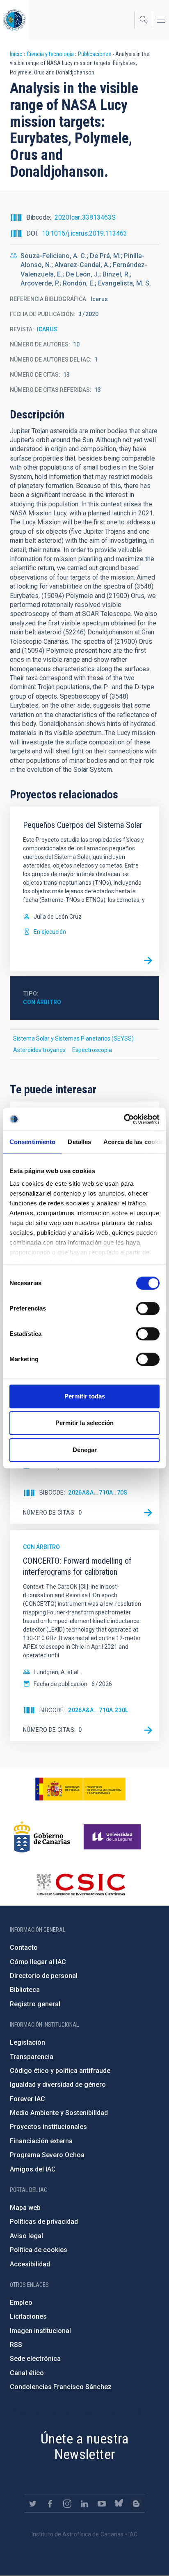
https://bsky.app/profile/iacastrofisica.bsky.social (119, 2504)
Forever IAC (27, 2099)
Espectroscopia (92, 1050)
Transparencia (32, 2057)
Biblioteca (25, 1990)
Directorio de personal (44, 1976)
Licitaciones (28, 2316)
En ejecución (50, 932)
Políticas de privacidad (44, 2222)
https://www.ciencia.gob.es (80, 1789)
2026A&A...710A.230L (98, 1710)
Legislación (27, 2042)
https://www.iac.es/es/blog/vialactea (136, 2504)
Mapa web (25, 2208)
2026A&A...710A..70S (98, 1493)
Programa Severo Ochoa (47, 2155)
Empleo (21, 2303)
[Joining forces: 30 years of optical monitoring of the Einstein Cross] (148, 1513)
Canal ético (27, 2373)
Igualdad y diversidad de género (58, 2085)
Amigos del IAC (33, 2169)
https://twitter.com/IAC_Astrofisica (33, 2504)
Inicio (16, 54)
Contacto (24, 1948)
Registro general (35, 2004)
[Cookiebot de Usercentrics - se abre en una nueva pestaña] (124, 1119)
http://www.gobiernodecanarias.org (42, 1837)
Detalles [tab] (79, 1142)
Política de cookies (39, 2250)
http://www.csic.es (81, 1884)
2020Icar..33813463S (85, 217)
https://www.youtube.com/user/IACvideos (102, 2504)
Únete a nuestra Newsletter (84, 2447)
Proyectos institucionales (48, 2127)
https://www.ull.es (113, 1837)
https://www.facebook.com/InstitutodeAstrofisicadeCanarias (50, 2504)
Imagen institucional (40, 2331)
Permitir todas (85, 1396)
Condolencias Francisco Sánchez (61, 2387)
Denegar (85, 1450)
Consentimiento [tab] (32, 1142)
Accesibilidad (30, 2264)
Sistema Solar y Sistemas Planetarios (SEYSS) (73, 1038)
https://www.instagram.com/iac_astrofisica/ (67, 2504)
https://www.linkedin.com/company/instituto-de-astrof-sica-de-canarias (84, 2504)
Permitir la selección (84, 1423)
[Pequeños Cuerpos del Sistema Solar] (148, 960)
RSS (16, 2345)
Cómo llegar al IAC (38, 1962)
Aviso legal (26, 2236)
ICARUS (47, 329)
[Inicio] (14, 20)
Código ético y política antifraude (60, 2071)
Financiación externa (41, 2141)
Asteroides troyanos (39, 1050)
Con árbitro (42, 1002)
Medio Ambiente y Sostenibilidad (59, 2113)
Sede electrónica (35, 2359)
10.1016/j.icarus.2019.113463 (84, 233)
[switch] (148, 1308)
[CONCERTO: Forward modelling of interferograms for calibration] (148, 1730)
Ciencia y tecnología (50, 54)
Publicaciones (95, 54)
